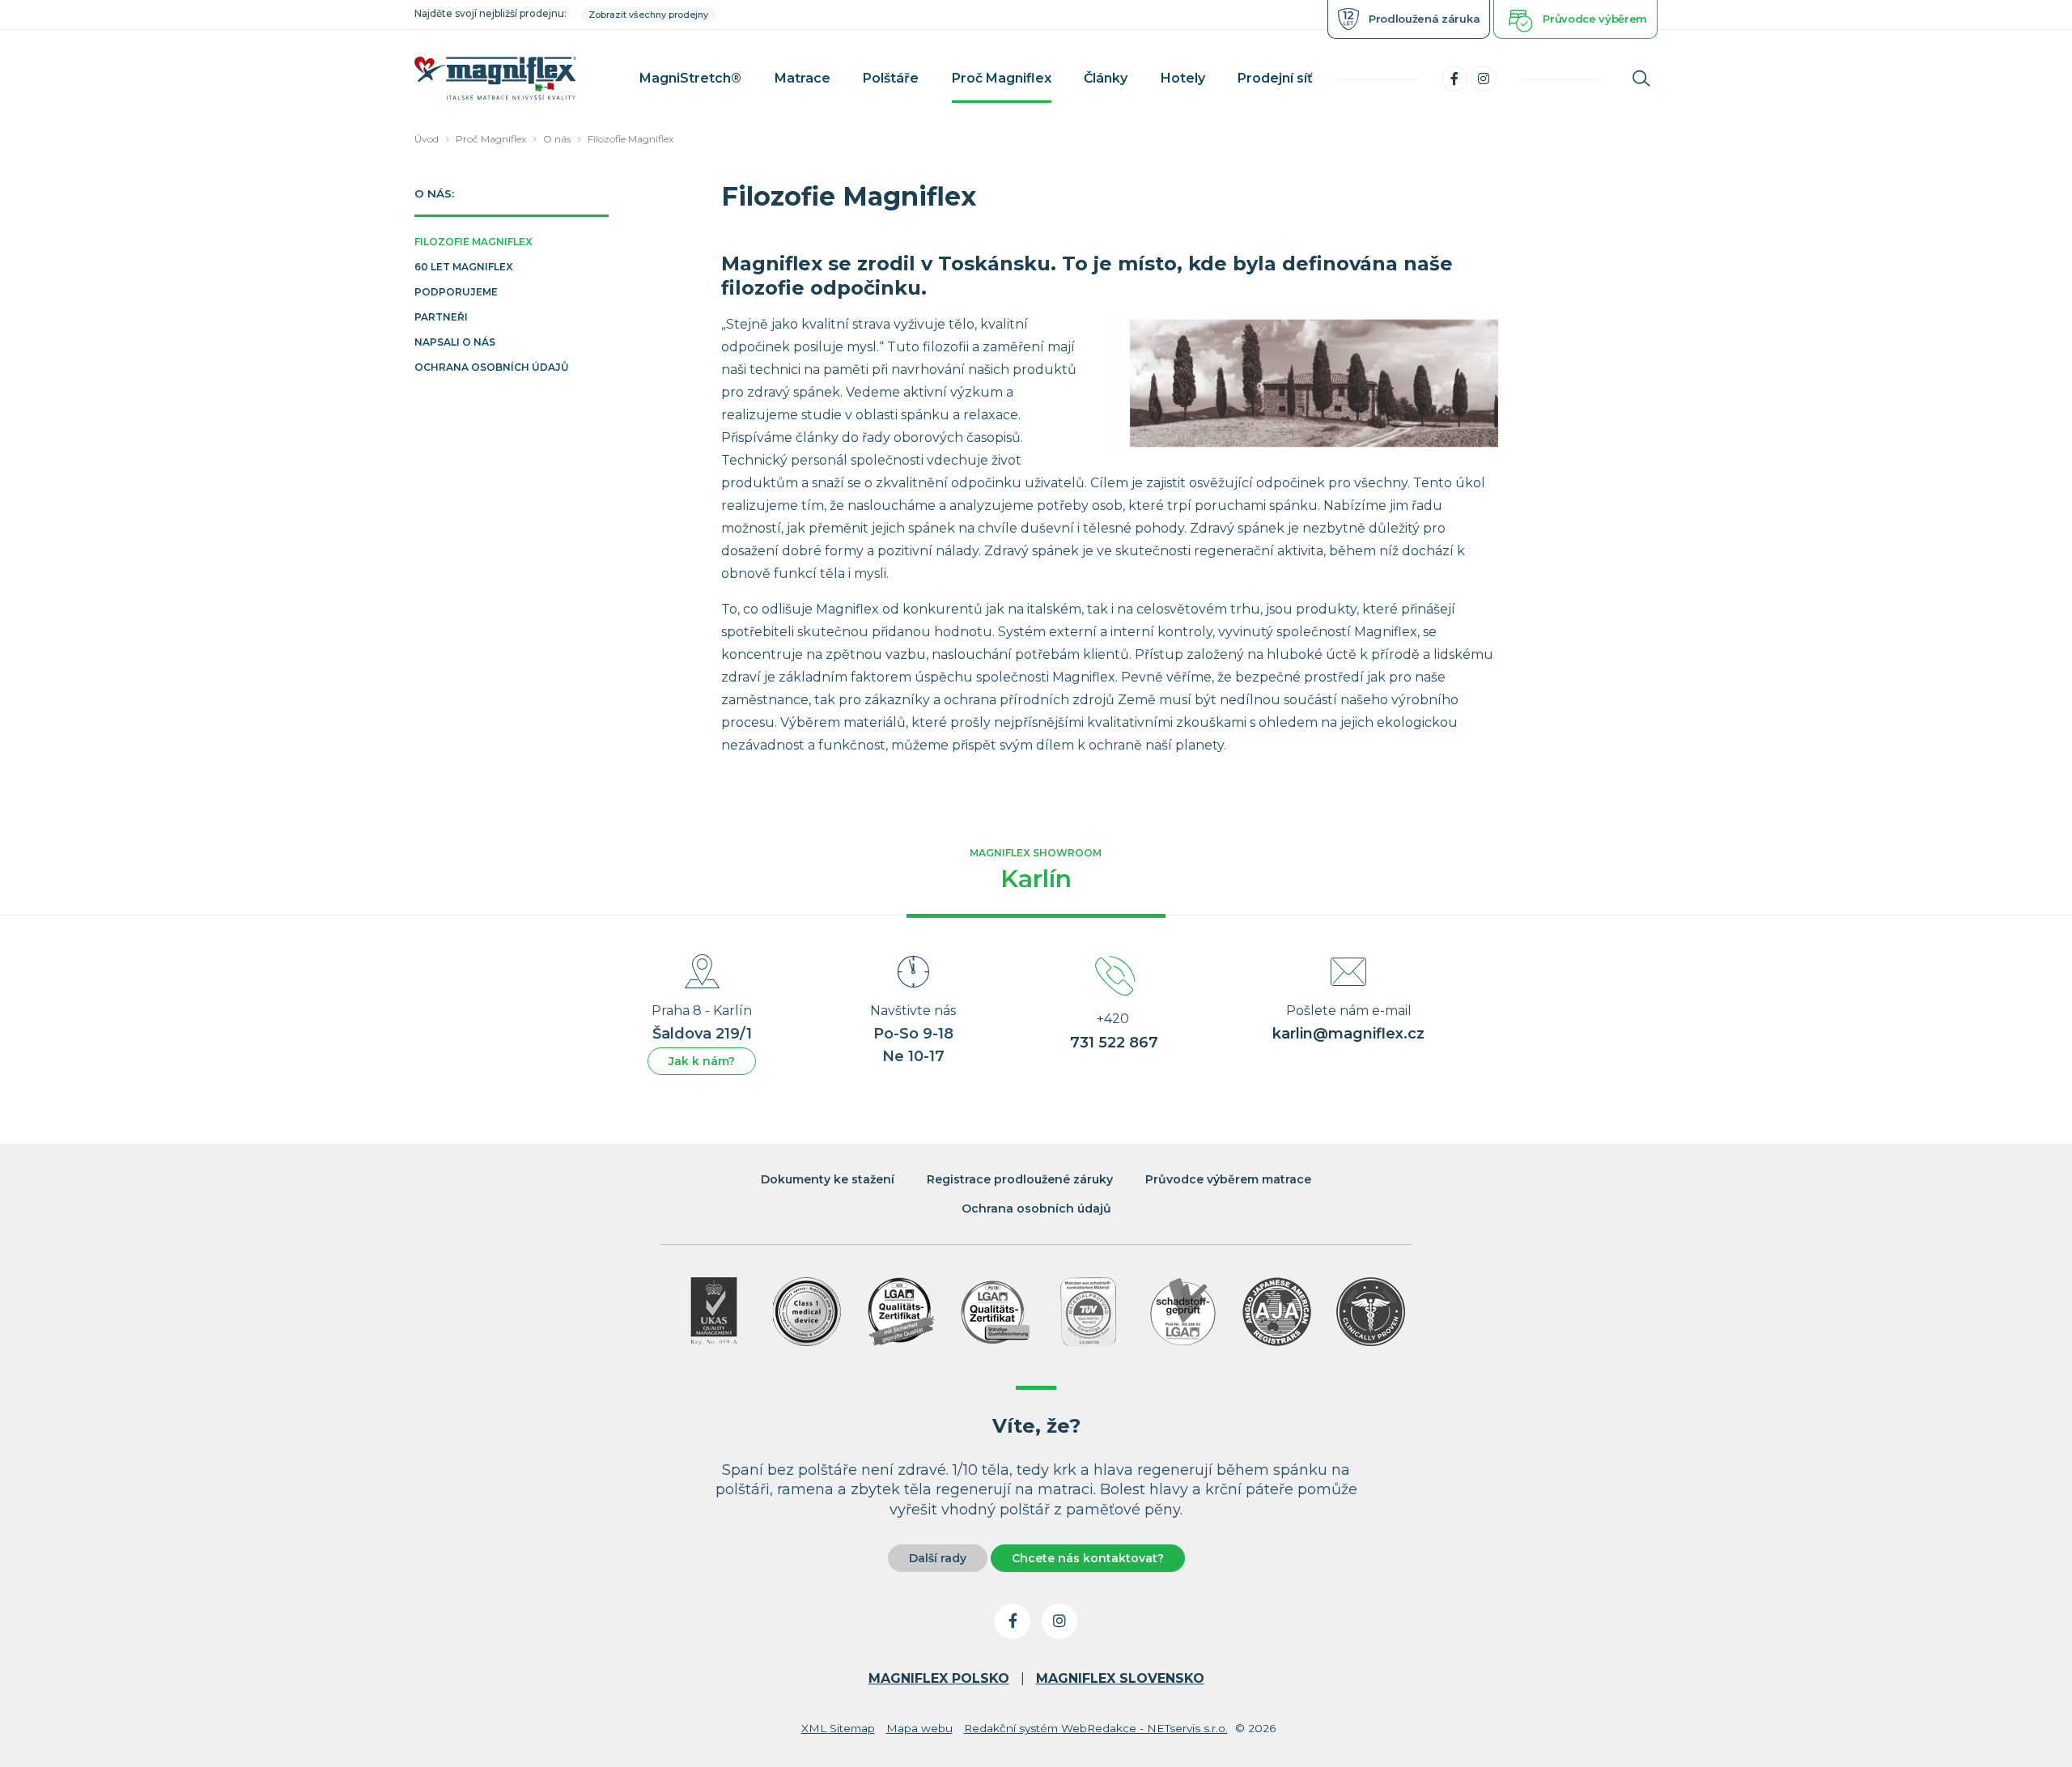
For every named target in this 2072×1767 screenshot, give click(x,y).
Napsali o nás (455, 343)
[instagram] (1484, 79)
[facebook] (1454, 79)
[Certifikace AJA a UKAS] (713, 1312)
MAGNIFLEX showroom (1036, 870)
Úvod (427, 139)
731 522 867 (1114, 1043)
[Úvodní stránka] (495, 78)
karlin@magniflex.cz (1348, 1034)
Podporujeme (456, 293)
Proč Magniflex (491, 139)
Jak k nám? (702, 1061)
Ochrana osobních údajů (491, 368)
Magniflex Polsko (939, 1678)
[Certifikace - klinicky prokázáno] (1371, 1312)
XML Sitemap (838, 1728)
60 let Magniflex (464, 268)
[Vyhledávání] (1641, 79)
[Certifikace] (901, 1312)
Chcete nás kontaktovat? (1088, 1558)
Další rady (938, 1558)
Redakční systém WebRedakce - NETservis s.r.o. (1096, 1728)
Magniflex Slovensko (1120, 1678)
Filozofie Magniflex (631, 139)
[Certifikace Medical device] (807, 1312)
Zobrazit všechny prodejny (648, 15)
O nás (557, 139)
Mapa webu (919, 1728)
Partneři (441, 318)
